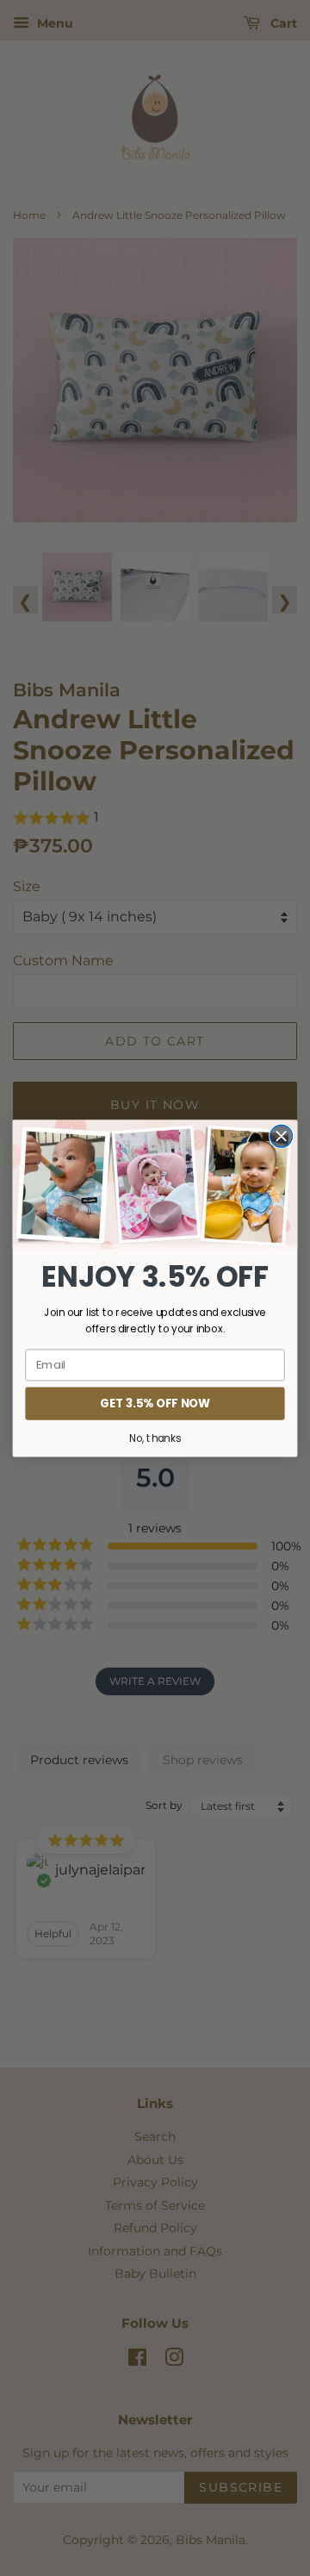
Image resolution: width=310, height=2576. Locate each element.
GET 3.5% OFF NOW (155, 1403)
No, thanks (155, 1438)
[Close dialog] (282, 1136)
